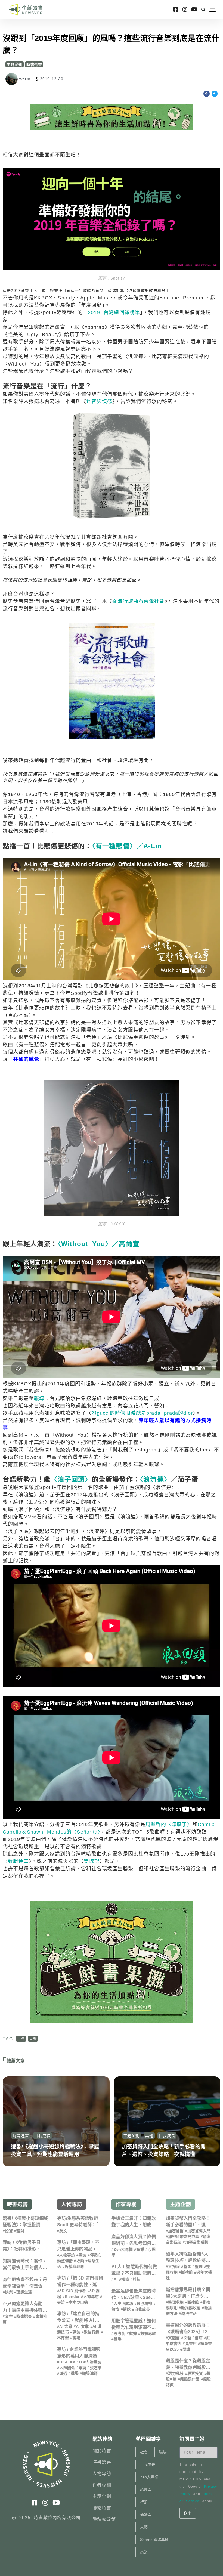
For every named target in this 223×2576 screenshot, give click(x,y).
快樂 (9, 2292)
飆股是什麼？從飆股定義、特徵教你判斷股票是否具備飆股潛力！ (188, 2367)
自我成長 (43, 2136)
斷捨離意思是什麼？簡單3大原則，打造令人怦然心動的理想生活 (188, 2296)
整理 (199, 2267)
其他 (149, 2136)
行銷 (144, 2502)
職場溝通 (90, 2373)
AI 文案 (66, 2326)
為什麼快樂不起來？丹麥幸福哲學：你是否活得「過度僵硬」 (25, 2286)
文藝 (188, 2338)
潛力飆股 (176, 2373)
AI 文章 (82, 2326)
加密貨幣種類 (197, 2242)
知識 (125, 2279)
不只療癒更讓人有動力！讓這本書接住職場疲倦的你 (25, 2310)
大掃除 (174, 2267)
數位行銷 (92, 2332)
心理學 (146, 2490)
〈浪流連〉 (155, 1479)
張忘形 (96, 2368)
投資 (9, 2231)
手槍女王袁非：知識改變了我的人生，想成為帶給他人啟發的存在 (134, 2225)
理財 (20, 2231)
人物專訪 (72, 2204)
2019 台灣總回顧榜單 (114, 312)
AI (116, 2279)
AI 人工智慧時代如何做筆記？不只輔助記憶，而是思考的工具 (134, 2273)
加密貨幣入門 (199, 2231)
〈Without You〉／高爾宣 (99, 1244)
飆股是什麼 (190, 2379)
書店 (199, 2338)
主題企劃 (15, 64)
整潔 (188, 2267)
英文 (63, 2231)
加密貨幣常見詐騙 (184, 2237)
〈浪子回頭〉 (71, 1479)
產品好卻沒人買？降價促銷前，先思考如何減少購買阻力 (134, 2243)
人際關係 (67, 2368)
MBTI (77, 2362)
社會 (21, 2039)
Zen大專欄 (123, 2249)
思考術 (120, 2333)
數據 (133, 2333)
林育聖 (63, 2338)
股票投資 (195, 2373)
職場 (76, 2338)
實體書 (174, 2338)
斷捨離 (187, 2272)
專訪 (83, 2255)
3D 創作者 (77, 2291)
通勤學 (146, 2515)
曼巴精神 (144, 2303)
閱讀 (186, 2349)
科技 (137, 2279)
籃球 (127, 2309)
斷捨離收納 (191, 2308)
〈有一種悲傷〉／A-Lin (127, 846)
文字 (9, 2316)
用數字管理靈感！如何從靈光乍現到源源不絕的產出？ (134, 2327)
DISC (64, 2362)
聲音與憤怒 (99, 401)
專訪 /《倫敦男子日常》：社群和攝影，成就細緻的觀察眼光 (24, 2249)
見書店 (191, 2343)
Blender (72, 2296)
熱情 (115, 2309)
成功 (129, 2303)
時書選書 (34, 64)
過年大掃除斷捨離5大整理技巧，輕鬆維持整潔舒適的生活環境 (188, 2260)
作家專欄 (126, 2204)
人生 (118, 2303)
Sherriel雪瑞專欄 (154, 2540)
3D (62, 2291)
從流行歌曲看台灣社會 (138, 601)
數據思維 (148, 2333)
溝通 (63, 2373)
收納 (80, 2261)
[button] (203, 10)
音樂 (33, 2039)
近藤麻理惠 (75, 2267)
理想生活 (24, 2292)
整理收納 (176, 2302)
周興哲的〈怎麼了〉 (169, 1825)
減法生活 (189, 2314)
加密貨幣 (176, 2231)
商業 (140, 2249)
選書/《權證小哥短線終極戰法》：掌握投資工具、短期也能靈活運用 (25, 2225)
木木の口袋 (78, 2302)
